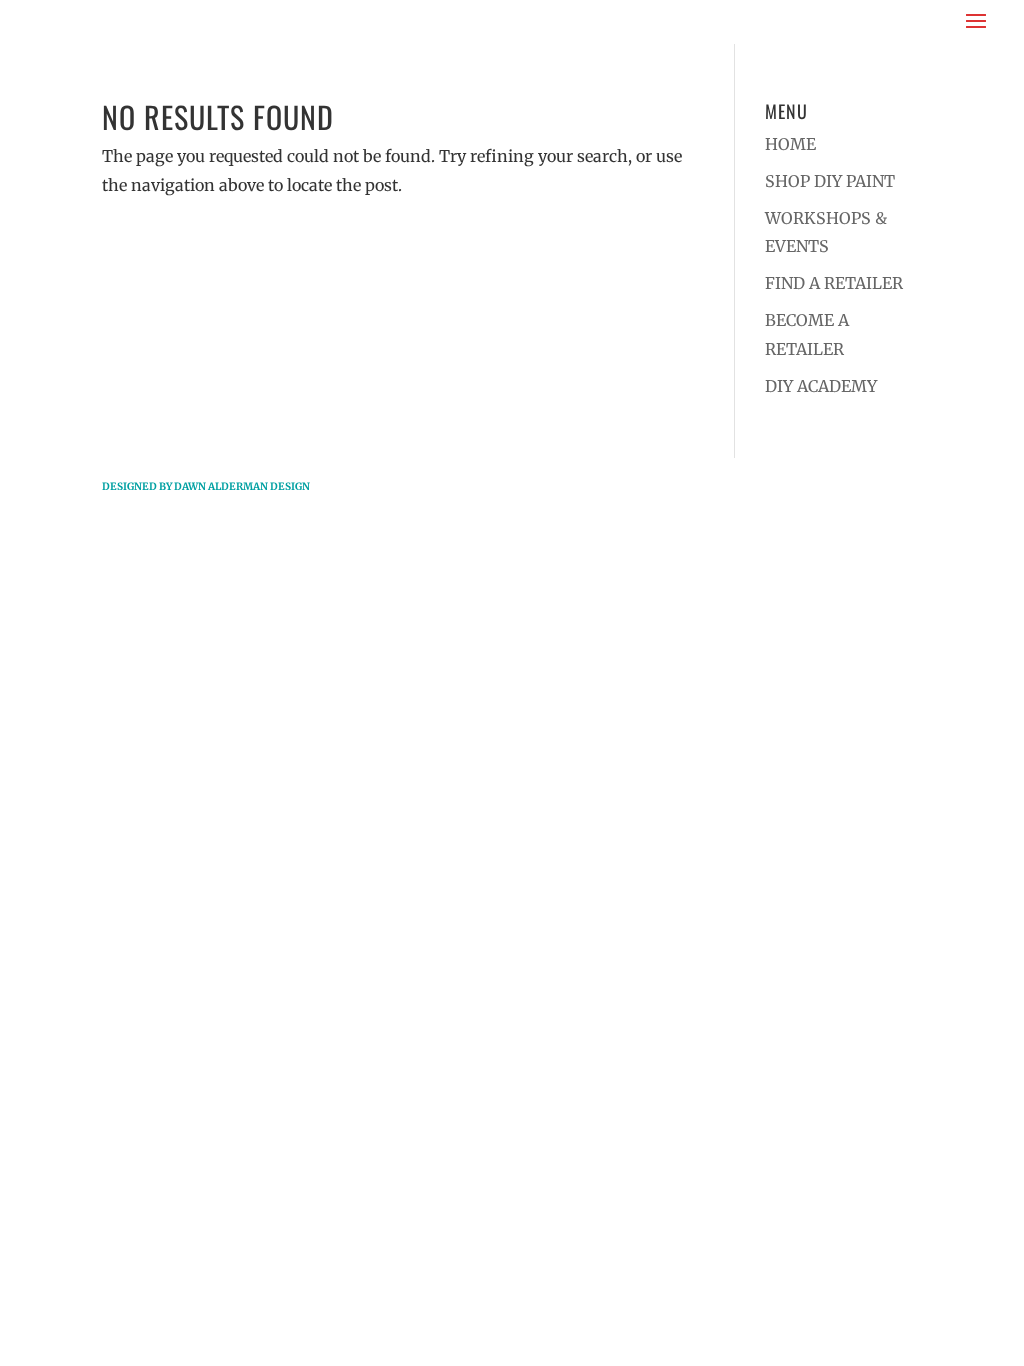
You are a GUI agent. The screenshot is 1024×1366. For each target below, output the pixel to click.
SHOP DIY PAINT (830, 181)
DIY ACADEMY (821, 386)
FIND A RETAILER (834, 283)
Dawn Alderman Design (242, 486)
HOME (790, 144)
